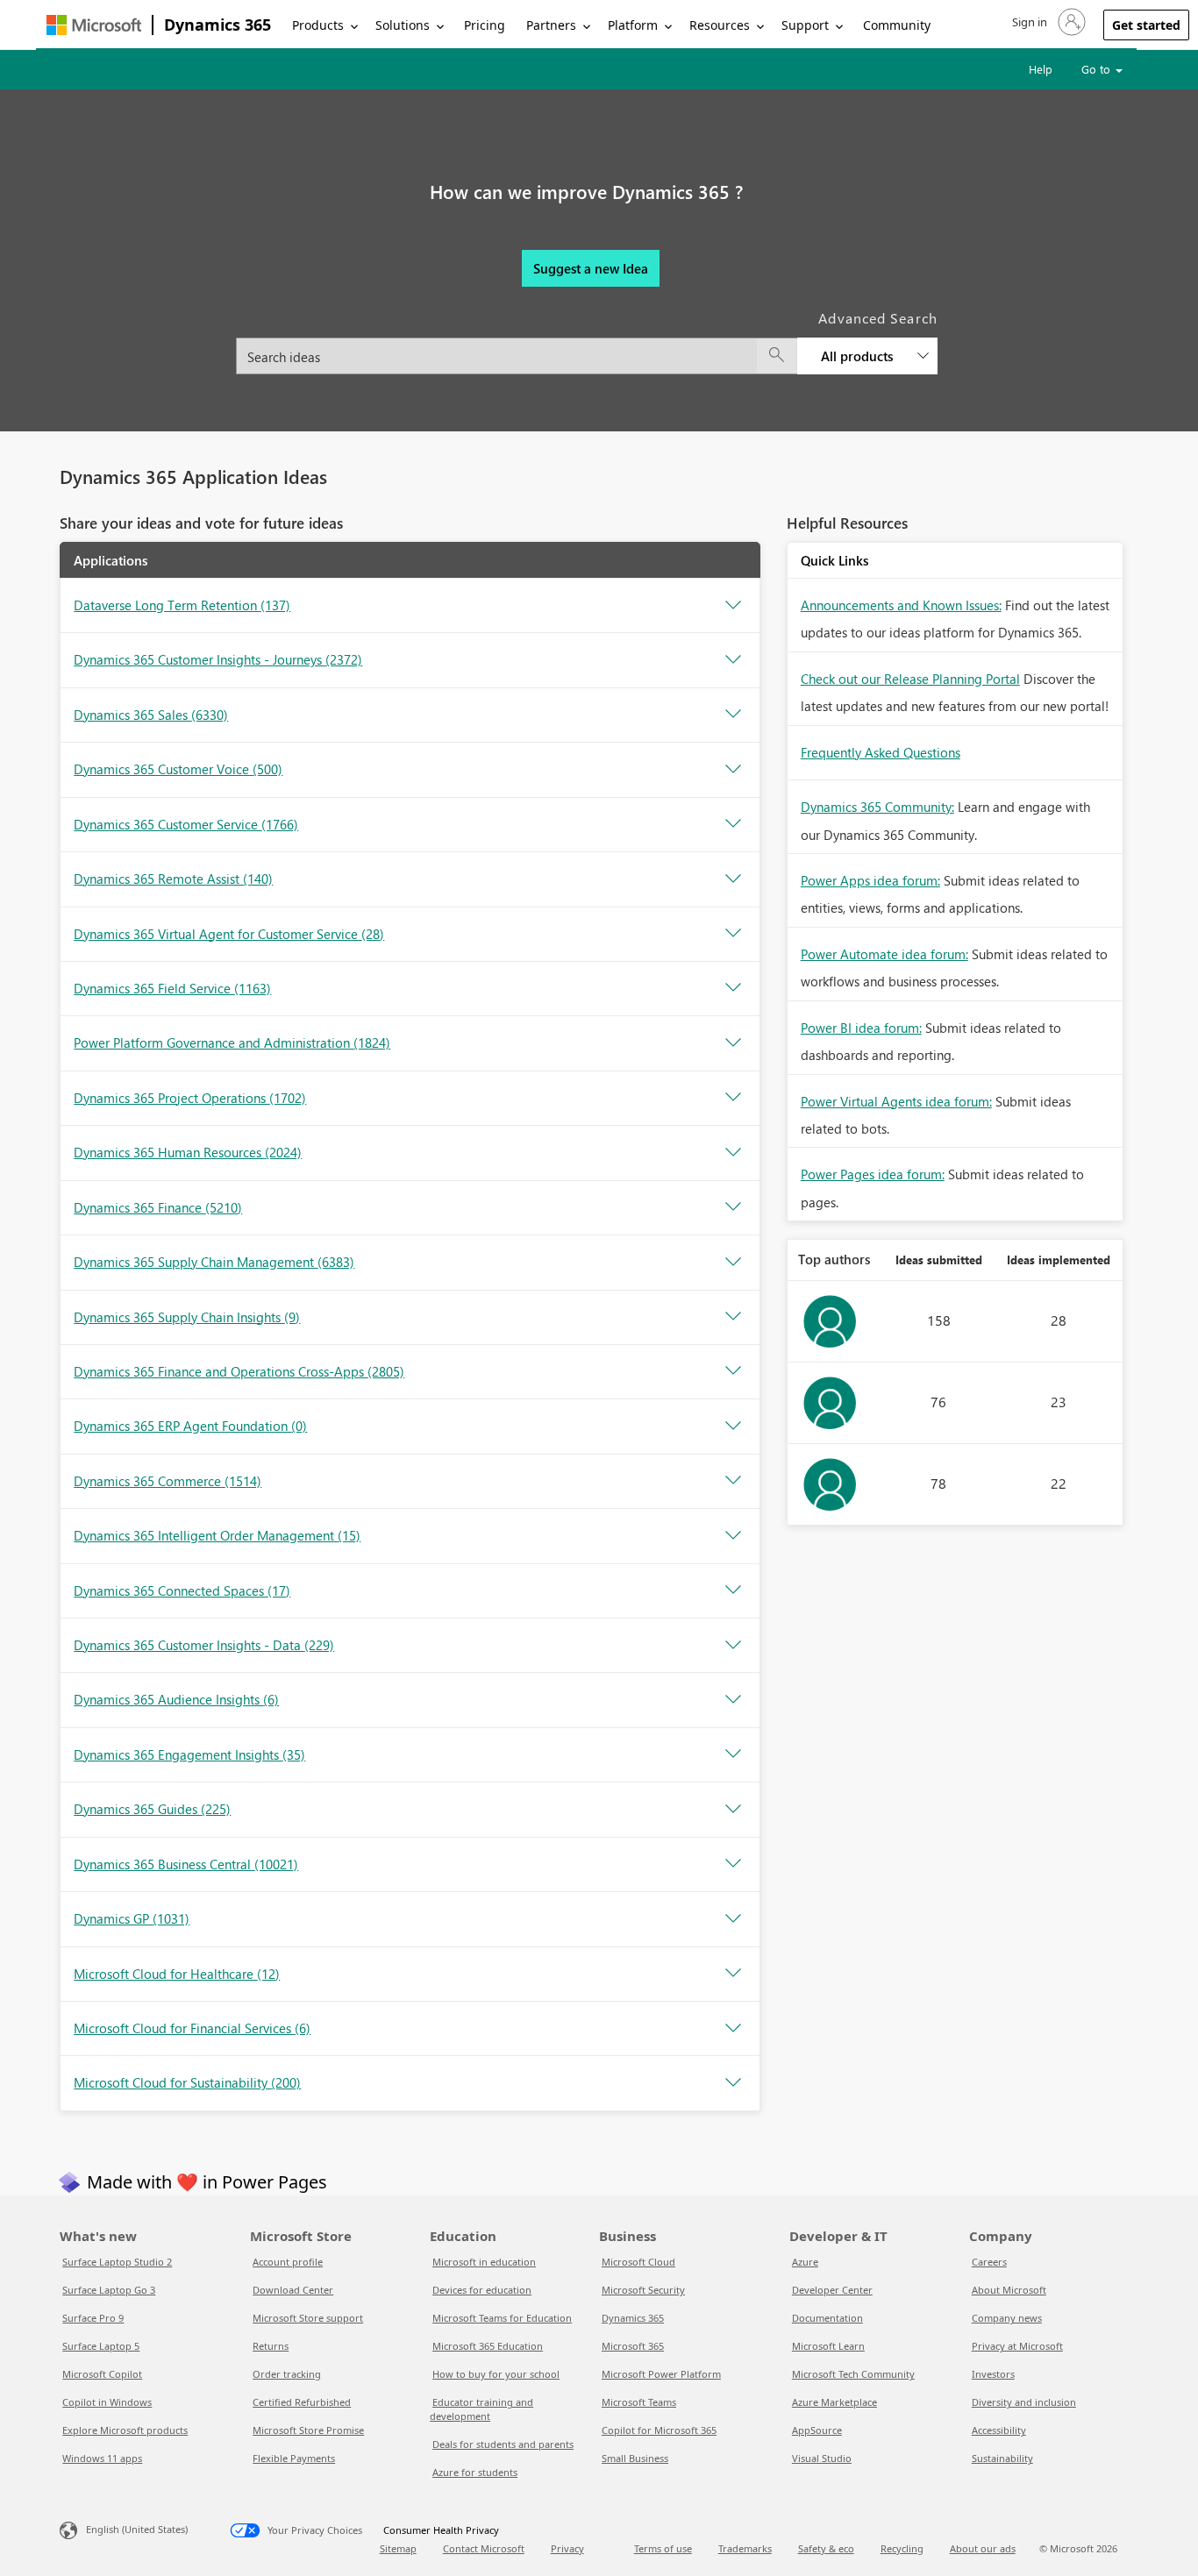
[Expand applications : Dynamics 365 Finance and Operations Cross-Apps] (733, 1371)
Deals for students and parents (503, 2444)
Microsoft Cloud (638, 2262)
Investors (993, 2374)
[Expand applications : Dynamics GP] (733, 1919)
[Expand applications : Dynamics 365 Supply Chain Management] (733, 1263)
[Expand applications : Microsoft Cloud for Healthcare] (733, 1974)
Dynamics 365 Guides (152, 1809)
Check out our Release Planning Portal (910, 679)
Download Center (293, 2290)
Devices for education (482, 2290)
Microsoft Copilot (102, 2374)
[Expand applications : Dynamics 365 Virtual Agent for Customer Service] (733, 934)
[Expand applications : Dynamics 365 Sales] (733, 715)
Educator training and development (481, 2409)
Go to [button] (1098, 69)
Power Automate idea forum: (884, 954)
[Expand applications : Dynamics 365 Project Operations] (733, 1098)
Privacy (567, 2548)
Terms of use (663, 2548)
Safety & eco (826, 2548)
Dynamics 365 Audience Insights (176, 1699)
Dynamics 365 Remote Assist (173, 879)
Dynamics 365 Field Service (172, 988)
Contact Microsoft (484, 2548)
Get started (1146, 25)
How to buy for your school (496, 2374)
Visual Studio (822, 2458)
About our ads (983, 2548)
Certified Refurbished (302, 2402)
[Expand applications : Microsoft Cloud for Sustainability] (733, 2083)
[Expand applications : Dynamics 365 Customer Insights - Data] (733, 1646)
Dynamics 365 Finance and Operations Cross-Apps (239, 1371)
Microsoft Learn (828, 2346)
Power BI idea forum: (861, 1028)
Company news (1007, 2318)
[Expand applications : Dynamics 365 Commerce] (733, 1481)
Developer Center (832, 2290)
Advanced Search (878, 318)
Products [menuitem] (318, 25)
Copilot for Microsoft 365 (659, 2430)
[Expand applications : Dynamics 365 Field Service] (733, 988)
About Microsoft (1009, 2290)
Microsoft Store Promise (308, 2430)
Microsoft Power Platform (661, 2374)
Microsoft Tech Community (853, 2374)
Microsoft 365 (633, 2346)
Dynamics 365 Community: (877, 807)
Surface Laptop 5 (101, 2346)
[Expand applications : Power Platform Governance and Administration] (733, 1043)
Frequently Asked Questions (881, 752)
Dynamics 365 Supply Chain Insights (187, 1317)
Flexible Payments (294, 2458)
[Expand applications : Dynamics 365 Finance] (733, 1207)
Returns (271, 2346)
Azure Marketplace (834, 2402)
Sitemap (398, 2548)
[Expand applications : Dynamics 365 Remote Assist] (733, 879)
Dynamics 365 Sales (151, 715)
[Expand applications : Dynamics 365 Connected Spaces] (733, 1590)
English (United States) (137, 2529)
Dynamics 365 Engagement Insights (189, 1754)
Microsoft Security (643, 2290)
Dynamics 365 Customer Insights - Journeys (218, 659)
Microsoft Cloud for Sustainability (187, 2082)
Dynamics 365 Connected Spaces (182, 1590)
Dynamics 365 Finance (158, 1207)
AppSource (817, 2430)
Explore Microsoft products (125, 2430)
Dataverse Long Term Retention (182, 605)
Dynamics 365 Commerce (168, 1481)
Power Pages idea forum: (873, 1174)
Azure (805, 2262)
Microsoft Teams (639, 2402)
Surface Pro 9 (93, 2318)
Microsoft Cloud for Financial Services (192, 2028)
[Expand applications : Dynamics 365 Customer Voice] (733, 770)
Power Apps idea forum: (870, 880)
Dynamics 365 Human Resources (188, 1152)
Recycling (902, 2548)
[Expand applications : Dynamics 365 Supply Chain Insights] (733, 1317)
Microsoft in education (484, 2262)
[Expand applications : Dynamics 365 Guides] (733, 1810)
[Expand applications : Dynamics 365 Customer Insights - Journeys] (733, 660)
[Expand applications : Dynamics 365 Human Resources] (733, 1153)
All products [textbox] (857, 356)
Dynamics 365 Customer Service (186, 824)
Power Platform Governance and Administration (232, 1042)
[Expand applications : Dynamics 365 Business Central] (733, 1864)
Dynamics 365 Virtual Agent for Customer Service (229, 934)
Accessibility (999, 2430)
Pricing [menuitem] (485, 25)
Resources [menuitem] (720, 25)
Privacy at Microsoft (1017, 2346)
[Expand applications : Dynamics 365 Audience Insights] (733, 1700)
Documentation (827, 2318)
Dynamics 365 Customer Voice (178, 769)
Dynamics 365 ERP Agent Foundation (190, 1426)
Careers (989, 2262)
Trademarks (745, 2548)
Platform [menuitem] (633, 25)
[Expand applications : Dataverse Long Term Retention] (733, 606)
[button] (1047, 22)
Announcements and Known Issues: (901, 605)
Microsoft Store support (308, 2318)
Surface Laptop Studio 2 (117, 2262)
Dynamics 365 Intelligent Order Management (217, 1535)
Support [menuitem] (805, 25)
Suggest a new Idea (591, 268)
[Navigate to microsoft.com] (94, 25)
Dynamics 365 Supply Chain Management (214, 1262)
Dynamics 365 (217, 25)
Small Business (635, 2458)
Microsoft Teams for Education (502, 2318)
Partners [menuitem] (551, 25)
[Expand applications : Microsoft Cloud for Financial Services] (733, 2029)
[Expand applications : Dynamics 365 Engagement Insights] (733, 1754)
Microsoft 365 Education (488, 2346)
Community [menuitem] (897, 25)
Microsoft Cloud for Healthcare (177, 1974)
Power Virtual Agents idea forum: (896, 1101)
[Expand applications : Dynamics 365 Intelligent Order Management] (733, 1536)
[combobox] (587, 346)
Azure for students (475, 2472)
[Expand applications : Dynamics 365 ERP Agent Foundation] (733, 1427)
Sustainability (1002, 2458)
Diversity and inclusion (1024, 2402)
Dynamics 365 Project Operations (190, 1098)
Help (1041, 69)
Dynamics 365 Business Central (186, 1864)
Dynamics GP (132, 1918)
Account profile (288, 2262)
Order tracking (287, 2374)
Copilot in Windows (107, 2402)
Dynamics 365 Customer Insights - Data (204, 1645)
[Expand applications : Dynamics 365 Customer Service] (733, 824)
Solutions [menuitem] (403, 25)
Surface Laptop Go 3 (109, 2290)
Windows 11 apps (102, 2458)
